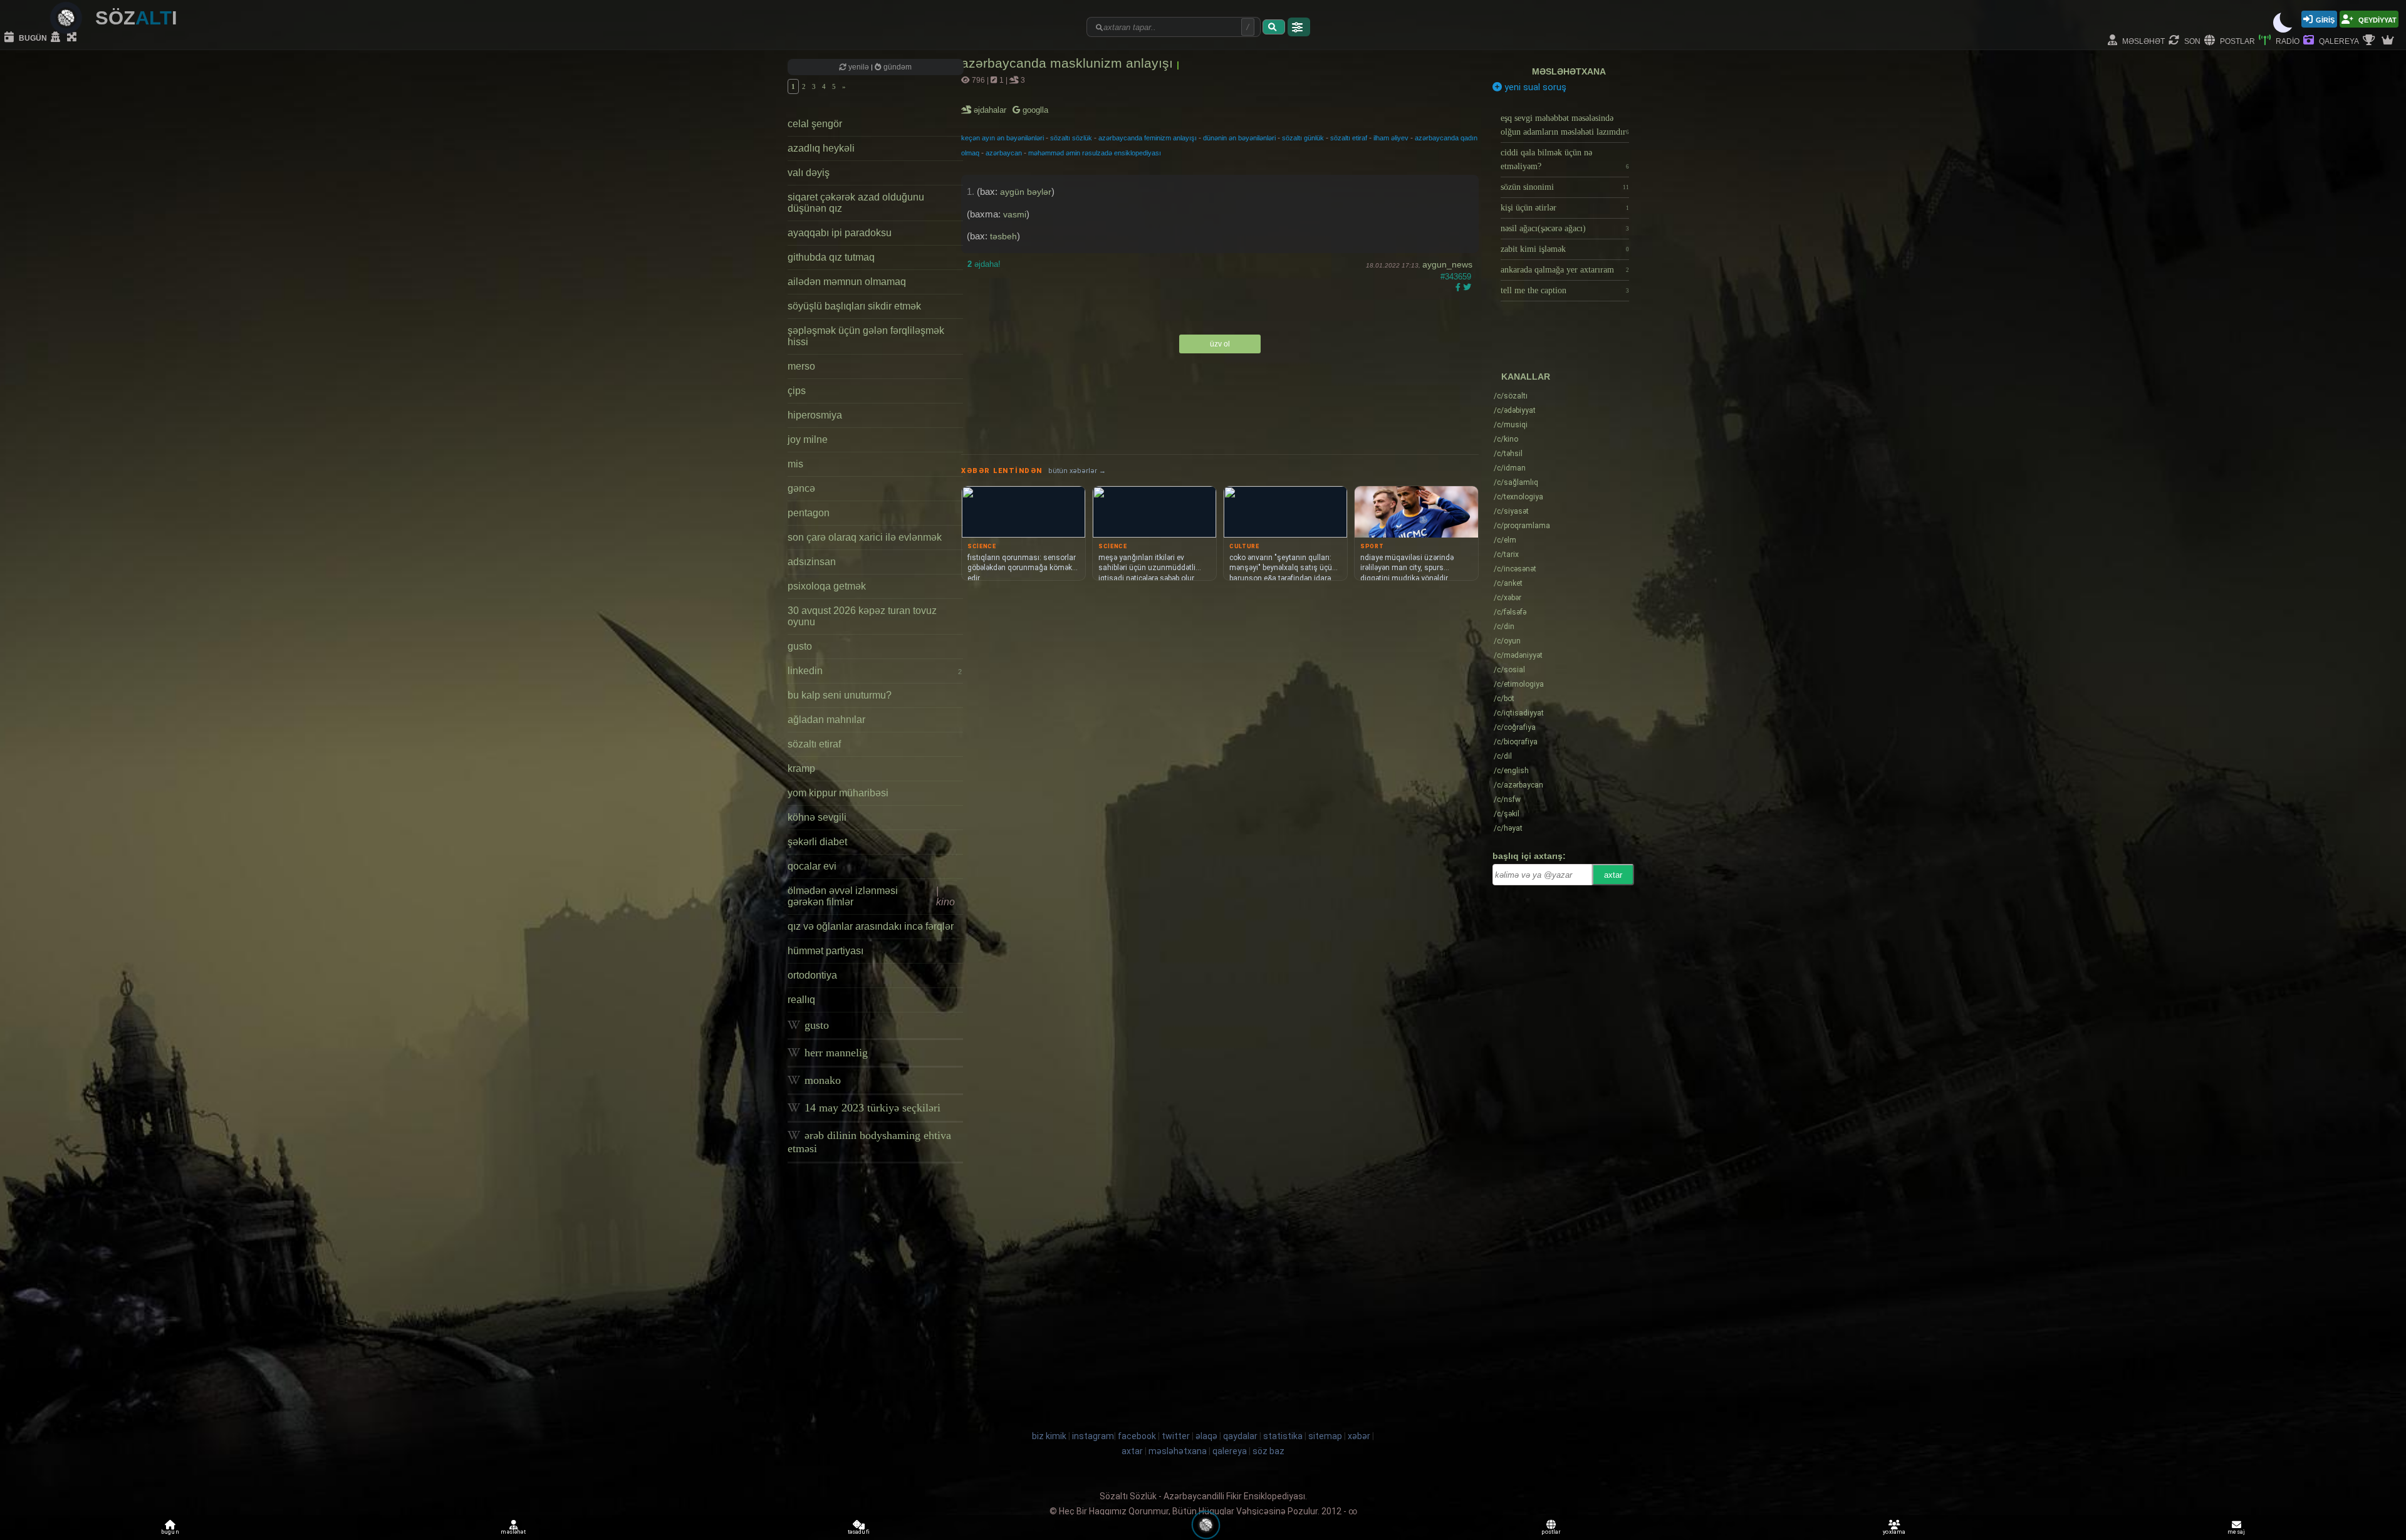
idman (1510, 468)
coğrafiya (1515, 727)
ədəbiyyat (1515, 410)
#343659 (1456, 277)
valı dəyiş (809, 173)
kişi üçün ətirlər (1565, 208)
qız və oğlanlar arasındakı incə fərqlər (871, 926)
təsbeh (1003, 236)
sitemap (1325, 1436)
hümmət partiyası (825, 951)
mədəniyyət (1518, 655)
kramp (801, 768)
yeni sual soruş (1534, 87)
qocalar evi (812, 866)
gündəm (897, 67)
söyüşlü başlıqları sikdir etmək (854, 306)
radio (2287, 40)
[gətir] (1274, 27)
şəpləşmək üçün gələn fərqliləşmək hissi (866, 336)
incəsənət (1515, 569)
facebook (1137, 1436)
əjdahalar (991, 110)
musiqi (1511, 425)
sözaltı (1511, 396)
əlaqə (1206, 1436)
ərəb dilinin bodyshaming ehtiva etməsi (869, 1142)
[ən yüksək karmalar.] (2389, 41)
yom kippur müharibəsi (838, 793)
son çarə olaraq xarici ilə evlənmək (865, 537)
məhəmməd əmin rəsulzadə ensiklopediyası (1095, 153)
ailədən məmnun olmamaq (847, 282)
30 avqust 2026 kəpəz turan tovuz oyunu (862, 616)
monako (821, 1080)
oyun (1507, 641)
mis (795, 464)
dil (1503, 756)
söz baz (1268, 1451)
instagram (1093, 1436)
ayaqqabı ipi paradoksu (840, 233)
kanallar (1526, 377)
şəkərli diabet (817, 842)
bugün (32, 37)
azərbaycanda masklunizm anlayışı (1069, 63)
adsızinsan (812, 562)
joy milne (808, 440)
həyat (1508, 828)
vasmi (1015, 214)
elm (1505, 540)
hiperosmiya (815, 415)
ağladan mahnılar (826, 720)
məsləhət (2143, 40)
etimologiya (1519, 684)
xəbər (1508, 598)
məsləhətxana (1569, 71)
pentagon (809, 513)
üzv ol (1220, 344)
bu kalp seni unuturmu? (840, 695)
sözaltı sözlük (1071, 138)
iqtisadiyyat (1519, 713)
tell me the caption (1565, 290)
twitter (1176, 1436)
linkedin (875, 671)
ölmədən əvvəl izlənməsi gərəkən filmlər (871, 896)
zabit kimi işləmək (1565, 249)
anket (1508, 583)
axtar (1613, 875)
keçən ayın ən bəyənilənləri (1002, 138)
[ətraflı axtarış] (1299, 27)
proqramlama (1522, 526)
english (1511, 771)
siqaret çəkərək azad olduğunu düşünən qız (856, 203)
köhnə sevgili (817, 817)
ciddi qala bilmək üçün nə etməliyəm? (1565, 159)
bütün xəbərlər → (1077, 471)
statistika (1283, 1436)
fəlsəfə (1510, 612)
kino (1506, 439)
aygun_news (1447, 264)
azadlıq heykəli (821, 148)
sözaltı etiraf (814, 744)
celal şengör (815, 124)
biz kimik (1050, 1436)
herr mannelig (835, 1053)
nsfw (1507, 799)
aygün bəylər (1026, 192)
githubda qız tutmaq (831, 257)
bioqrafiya (1516, 742)
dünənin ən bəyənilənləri (1239, 138)
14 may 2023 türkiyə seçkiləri (871, 1108)
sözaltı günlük (1303, 138)
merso (801, 366)
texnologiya (1518, 497)
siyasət (1511, 511)
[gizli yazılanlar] (57, 38)
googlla (1034, 110)
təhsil (1508, 454)
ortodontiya (812, 975)
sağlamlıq (1516, 482)
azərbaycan (1004, 153)
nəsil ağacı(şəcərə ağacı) (1565, 228)
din (1504, 627)
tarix (1506, 554)
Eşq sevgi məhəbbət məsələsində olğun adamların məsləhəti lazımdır (1565, 125)
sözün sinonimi (1565, 187)
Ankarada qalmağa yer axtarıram (1565, 270)
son (2191, 40)
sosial (1509, 670)
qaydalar (1240, 1436)
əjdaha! (984, 264)
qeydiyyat (2377, 19)
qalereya (2338, 40)
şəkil (1507, 814)
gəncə (801, 488)
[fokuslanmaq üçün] (73, 38)
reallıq (801, 1000)
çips (797, 391)
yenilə (859, 67)
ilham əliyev (1391, 138)
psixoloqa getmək (827, 586)
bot (1504, 699)
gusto (800, 646)
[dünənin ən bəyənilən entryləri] (2370, 41)
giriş (2325, 19)
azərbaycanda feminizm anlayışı (1148, 138)
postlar (2237, 40)
